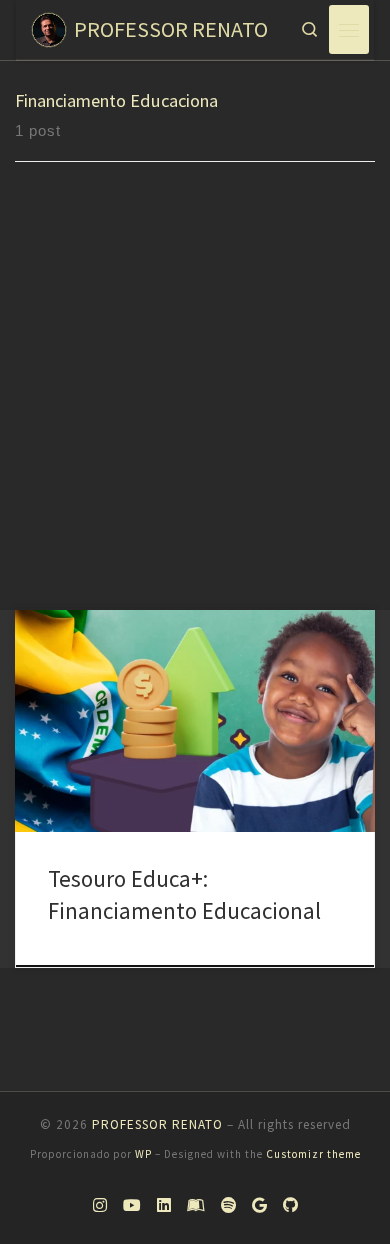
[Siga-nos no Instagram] (100, 1206)
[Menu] (349, 29)
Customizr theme (313, 1154)
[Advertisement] (195, 405)
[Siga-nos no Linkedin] (164, 1206)
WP (143, 1154)
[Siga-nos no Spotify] (228, 1206)
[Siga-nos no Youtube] (132, 1206)
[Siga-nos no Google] (259, 1206)
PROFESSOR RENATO (157, 1124)
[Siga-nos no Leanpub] (196, 1206)
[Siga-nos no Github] (290, 1206)
